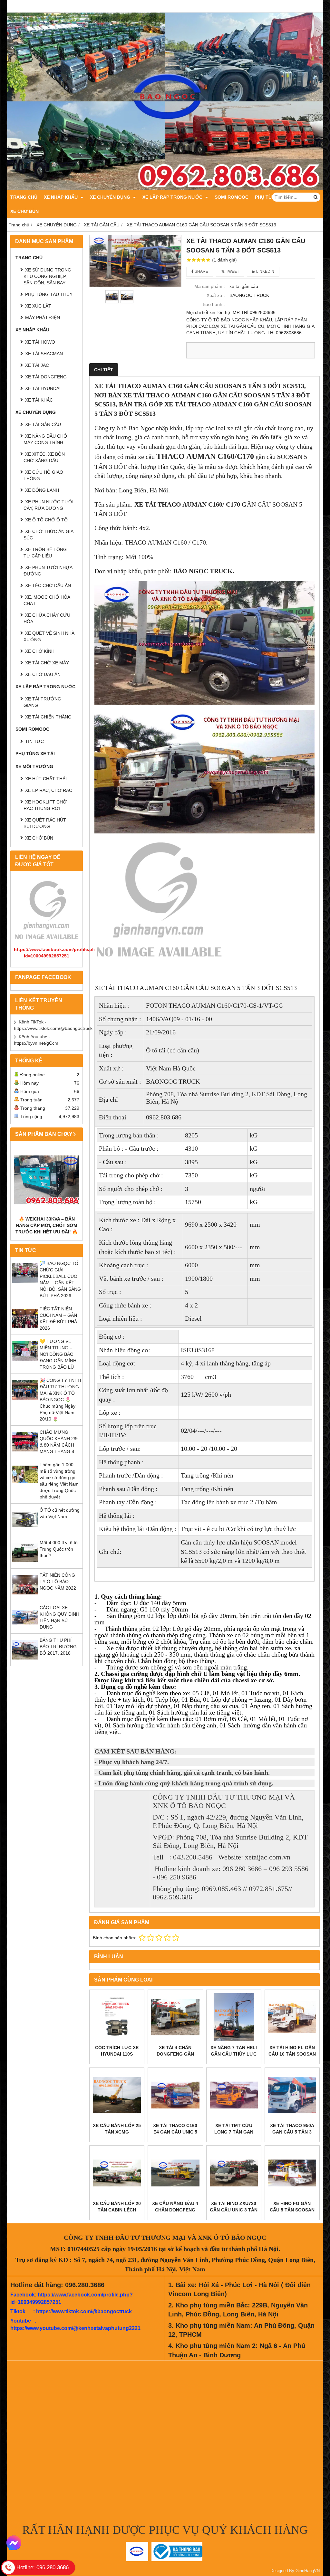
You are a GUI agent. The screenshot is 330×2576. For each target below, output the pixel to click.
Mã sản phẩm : (210, 286)
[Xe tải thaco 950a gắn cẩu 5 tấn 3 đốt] (292, 2095)
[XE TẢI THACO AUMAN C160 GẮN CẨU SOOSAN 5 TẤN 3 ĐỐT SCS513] (135, 261)
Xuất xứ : (216, 295)
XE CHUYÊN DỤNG (111, 197)
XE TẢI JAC (37, 365)
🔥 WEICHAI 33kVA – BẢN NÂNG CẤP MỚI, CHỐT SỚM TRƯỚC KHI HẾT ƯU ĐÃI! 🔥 (47, 1225)
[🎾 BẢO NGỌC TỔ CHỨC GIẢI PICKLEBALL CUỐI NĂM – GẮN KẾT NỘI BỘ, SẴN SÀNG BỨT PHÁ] (25, 1284)
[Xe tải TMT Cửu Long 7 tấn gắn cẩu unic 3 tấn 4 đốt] (234, 2095)
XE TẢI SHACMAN (44, 354)
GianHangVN (308, 2571)
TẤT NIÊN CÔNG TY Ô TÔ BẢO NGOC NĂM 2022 (58, 1582)
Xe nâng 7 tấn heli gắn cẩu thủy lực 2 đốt (234, 2054)
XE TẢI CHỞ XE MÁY (47, 663)
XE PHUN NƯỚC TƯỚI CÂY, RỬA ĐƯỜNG (49, 505)
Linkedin (265, 271)
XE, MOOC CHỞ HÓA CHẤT (47, 600)
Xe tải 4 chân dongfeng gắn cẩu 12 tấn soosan (175, 2054)
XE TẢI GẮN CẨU (43, 424)
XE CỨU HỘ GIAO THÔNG (43, 475)
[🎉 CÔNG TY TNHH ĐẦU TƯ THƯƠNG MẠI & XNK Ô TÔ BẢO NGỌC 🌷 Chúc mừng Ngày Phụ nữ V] (25, 1401)
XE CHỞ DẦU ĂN (43, 674)
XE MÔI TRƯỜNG (34, 766)
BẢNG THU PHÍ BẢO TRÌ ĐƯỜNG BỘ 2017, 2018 (58, 1647)
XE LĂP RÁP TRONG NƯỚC (173, 197)
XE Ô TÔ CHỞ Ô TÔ (46, 520)
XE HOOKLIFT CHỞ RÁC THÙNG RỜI (45, 805)
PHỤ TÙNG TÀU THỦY (49, 294)
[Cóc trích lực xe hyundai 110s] (117, 2017)
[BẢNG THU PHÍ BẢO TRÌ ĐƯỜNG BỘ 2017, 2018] (25, 1661)
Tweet (232, 271)
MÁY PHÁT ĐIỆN (43, 318)
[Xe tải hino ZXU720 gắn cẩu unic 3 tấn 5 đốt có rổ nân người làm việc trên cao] (234, 2173)
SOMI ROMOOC (232, 197)
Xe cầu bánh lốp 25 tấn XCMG (117, 2129)
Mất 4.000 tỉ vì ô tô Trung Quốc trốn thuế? (59, 1549)
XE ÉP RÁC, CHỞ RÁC (49, 790)
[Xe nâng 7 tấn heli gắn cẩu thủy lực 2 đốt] (234, 2017)
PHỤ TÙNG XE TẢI (35, 754)
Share (201, 271)
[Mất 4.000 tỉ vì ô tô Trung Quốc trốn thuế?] (25, 1564)
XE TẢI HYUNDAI (43, 388)
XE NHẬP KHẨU (61, 197)
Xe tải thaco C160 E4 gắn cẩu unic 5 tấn (175, 2132)
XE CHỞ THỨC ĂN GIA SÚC (48, 535)
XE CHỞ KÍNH (40, 651)
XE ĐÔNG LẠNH (42, 490)
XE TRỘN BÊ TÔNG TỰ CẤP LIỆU (45, 553)
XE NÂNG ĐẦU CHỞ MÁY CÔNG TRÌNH (45, 439)
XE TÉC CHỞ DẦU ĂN (48, 585)
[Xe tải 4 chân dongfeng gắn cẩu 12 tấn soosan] (175, 2017)
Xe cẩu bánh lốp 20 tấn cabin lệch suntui (117, 2210)
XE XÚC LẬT (38, 306)
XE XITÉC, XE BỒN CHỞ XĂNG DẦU (44, 457)
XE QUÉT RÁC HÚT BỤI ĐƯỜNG (45, 823)
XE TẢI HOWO (40, 342)
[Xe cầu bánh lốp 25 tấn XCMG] (117, 2095)
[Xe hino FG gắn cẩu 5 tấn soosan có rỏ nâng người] (292, 2173)
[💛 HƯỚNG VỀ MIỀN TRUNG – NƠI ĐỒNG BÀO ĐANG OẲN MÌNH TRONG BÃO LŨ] (25, 1362)
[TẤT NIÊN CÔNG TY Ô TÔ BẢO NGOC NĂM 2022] (25, 1596)
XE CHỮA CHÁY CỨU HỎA (47, 618)
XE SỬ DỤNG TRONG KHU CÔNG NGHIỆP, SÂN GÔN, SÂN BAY (47, 276)
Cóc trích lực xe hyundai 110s (117, 2051)
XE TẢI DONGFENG (46, 377)
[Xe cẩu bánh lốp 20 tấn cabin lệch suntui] (117, 2173)
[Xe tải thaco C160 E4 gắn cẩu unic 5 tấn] (175, 2095)
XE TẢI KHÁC (39, 400)
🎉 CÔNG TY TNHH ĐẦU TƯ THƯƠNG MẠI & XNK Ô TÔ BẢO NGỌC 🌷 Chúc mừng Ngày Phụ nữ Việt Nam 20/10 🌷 (60, 1400)
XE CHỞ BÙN (24, 211)
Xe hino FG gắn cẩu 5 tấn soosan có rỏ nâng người (292, 2210)
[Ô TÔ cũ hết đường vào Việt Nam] (25, 1531)
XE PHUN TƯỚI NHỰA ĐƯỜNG (48, 571)
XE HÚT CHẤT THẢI (46, 779)
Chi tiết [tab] (104, 370)
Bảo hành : (214, 304)
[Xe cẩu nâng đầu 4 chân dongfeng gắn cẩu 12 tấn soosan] (175, 2173)
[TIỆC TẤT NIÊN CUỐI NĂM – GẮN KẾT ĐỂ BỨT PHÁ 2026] (25, 1330)
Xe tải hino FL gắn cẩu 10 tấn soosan (292, 2051)
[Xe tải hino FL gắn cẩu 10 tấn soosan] (292, 2017)
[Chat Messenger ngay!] (14, 2543)
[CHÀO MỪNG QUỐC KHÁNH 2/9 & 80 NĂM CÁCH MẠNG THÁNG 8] (25, 1453)
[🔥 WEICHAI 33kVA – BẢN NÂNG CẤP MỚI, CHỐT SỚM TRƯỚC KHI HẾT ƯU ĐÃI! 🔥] (47, 1180)
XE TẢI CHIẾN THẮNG (48, 717)
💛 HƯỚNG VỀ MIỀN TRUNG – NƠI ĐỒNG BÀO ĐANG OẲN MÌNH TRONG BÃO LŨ (58, 1354)
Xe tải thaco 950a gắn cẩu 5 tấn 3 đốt (292, 2132)
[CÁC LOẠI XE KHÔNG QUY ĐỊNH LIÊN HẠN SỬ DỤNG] (25, 1629)
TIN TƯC (34, 741)
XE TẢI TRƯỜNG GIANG (42, 702)
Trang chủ (24, 197)
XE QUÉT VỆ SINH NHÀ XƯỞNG (49, 636)
